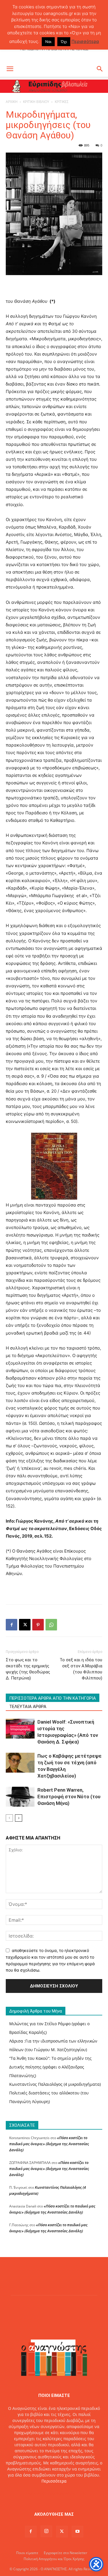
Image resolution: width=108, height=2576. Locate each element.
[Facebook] (12, 1625)
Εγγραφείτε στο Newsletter (66, 2553)
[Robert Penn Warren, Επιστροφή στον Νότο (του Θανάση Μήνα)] (20, 1797)
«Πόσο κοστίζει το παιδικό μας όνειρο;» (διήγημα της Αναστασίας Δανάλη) (49, 2144)
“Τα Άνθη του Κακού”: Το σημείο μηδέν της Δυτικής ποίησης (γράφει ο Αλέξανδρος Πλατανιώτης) (50, 2067)
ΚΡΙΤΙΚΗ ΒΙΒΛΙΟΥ (36, 102)
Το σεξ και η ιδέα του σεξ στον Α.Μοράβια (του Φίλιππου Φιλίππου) (81, 1669)
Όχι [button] (64, 42)
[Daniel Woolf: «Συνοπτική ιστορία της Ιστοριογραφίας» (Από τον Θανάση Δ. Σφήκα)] (20, 1729)
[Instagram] (46, 2531)
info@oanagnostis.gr (67, 2493)
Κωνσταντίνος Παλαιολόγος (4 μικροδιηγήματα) (55, 2084)
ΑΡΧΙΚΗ (12, 102)
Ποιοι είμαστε (27, 2553)
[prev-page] (9, 1818)
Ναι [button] (48, 42)
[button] (10, 69)
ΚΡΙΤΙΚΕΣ (62, 102)
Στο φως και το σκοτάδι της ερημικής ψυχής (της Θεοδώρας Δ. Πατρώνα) (28, 1669)
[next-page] (19, 1818)
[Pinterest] (38, 1625)
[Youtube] (77, 2532)
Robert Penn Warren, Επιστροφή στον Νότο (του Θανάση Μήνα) (69, 1797)
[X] (25, 1625)
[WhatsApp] (51, 1625)
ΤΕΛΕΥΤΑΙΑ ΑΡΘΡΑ (28, 1707)
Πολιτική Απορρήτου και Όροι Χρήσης (54, 2559)
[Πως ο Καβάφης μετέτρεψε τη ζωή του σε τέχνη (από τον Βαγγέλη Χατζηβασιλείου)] (20, 1763)
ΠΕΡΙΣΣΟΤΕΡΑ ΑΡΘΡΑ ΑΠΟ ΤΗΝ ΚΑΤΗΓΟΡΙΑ (53, 1698)
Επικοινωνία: (34, 2493)
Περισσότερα (54, 2481)
